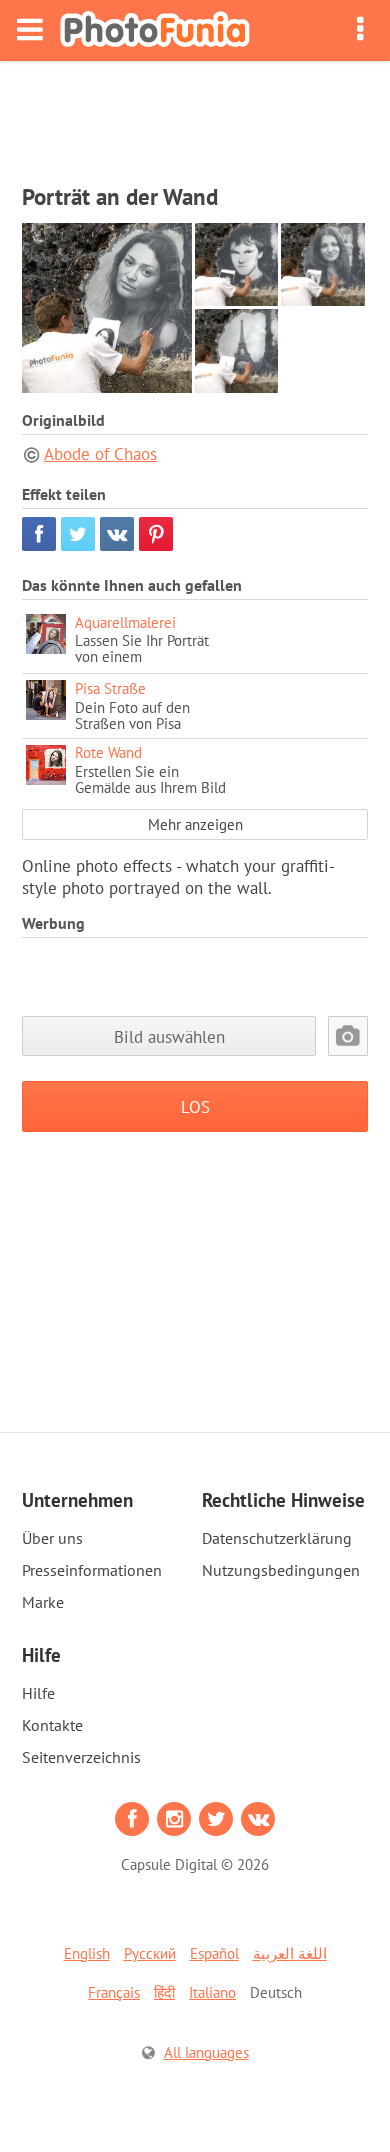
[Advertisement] (195, 116)
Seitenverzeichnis (81, 1757)
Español (214, 1953)
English (87, 1953)
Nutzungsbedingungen (281, 1570)
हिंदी (164, 1992)
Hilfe (38, 1693)
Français (114, 1992)
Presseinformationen (92, 1570)
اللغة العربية (290, 1953)
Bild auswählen (169, 1036)
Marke (43, 1602)
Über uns (52, 1538)
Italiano (212, 1992)
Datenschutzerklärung (277, 1538)
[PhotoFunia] (155, 30)
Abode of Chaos (100, 454)
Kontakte (52, 1725)
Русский (150, 1953)
